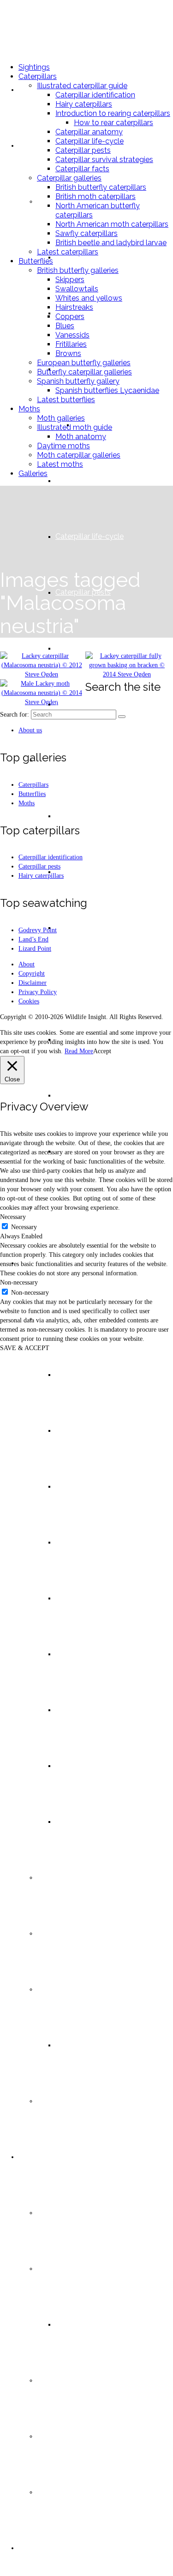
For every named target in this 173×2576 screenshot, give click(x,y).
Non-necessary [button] (19, 1282)
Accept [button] (102, 1051)
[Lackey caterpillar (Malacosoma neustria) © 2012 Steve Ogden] (42, 674)
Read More (79, 1051)
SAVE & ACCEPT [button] (25, 1348)
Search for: (15, 715)
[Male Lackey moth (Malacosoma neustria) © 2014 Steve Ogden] (42, 702)
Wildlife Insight (50, 27)
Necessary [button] (13, 1217)
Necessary (24, 1227)
